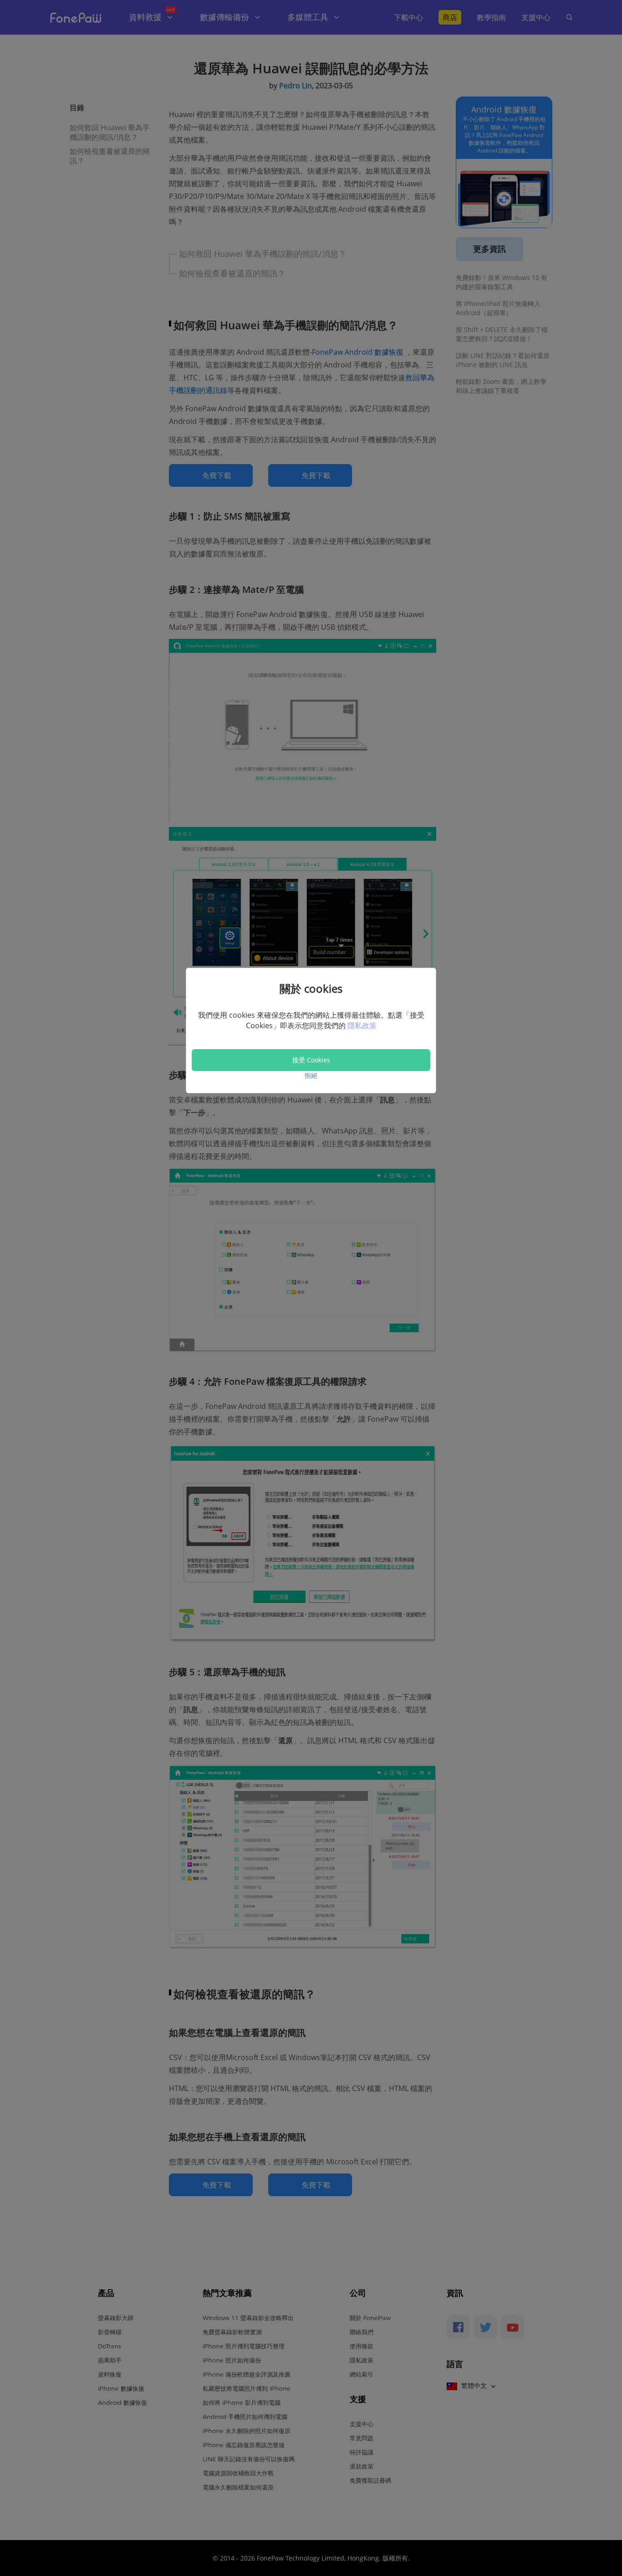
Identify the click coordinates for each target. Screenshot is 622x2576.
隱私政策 (362, 1025)
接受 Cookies (311, 1060)
